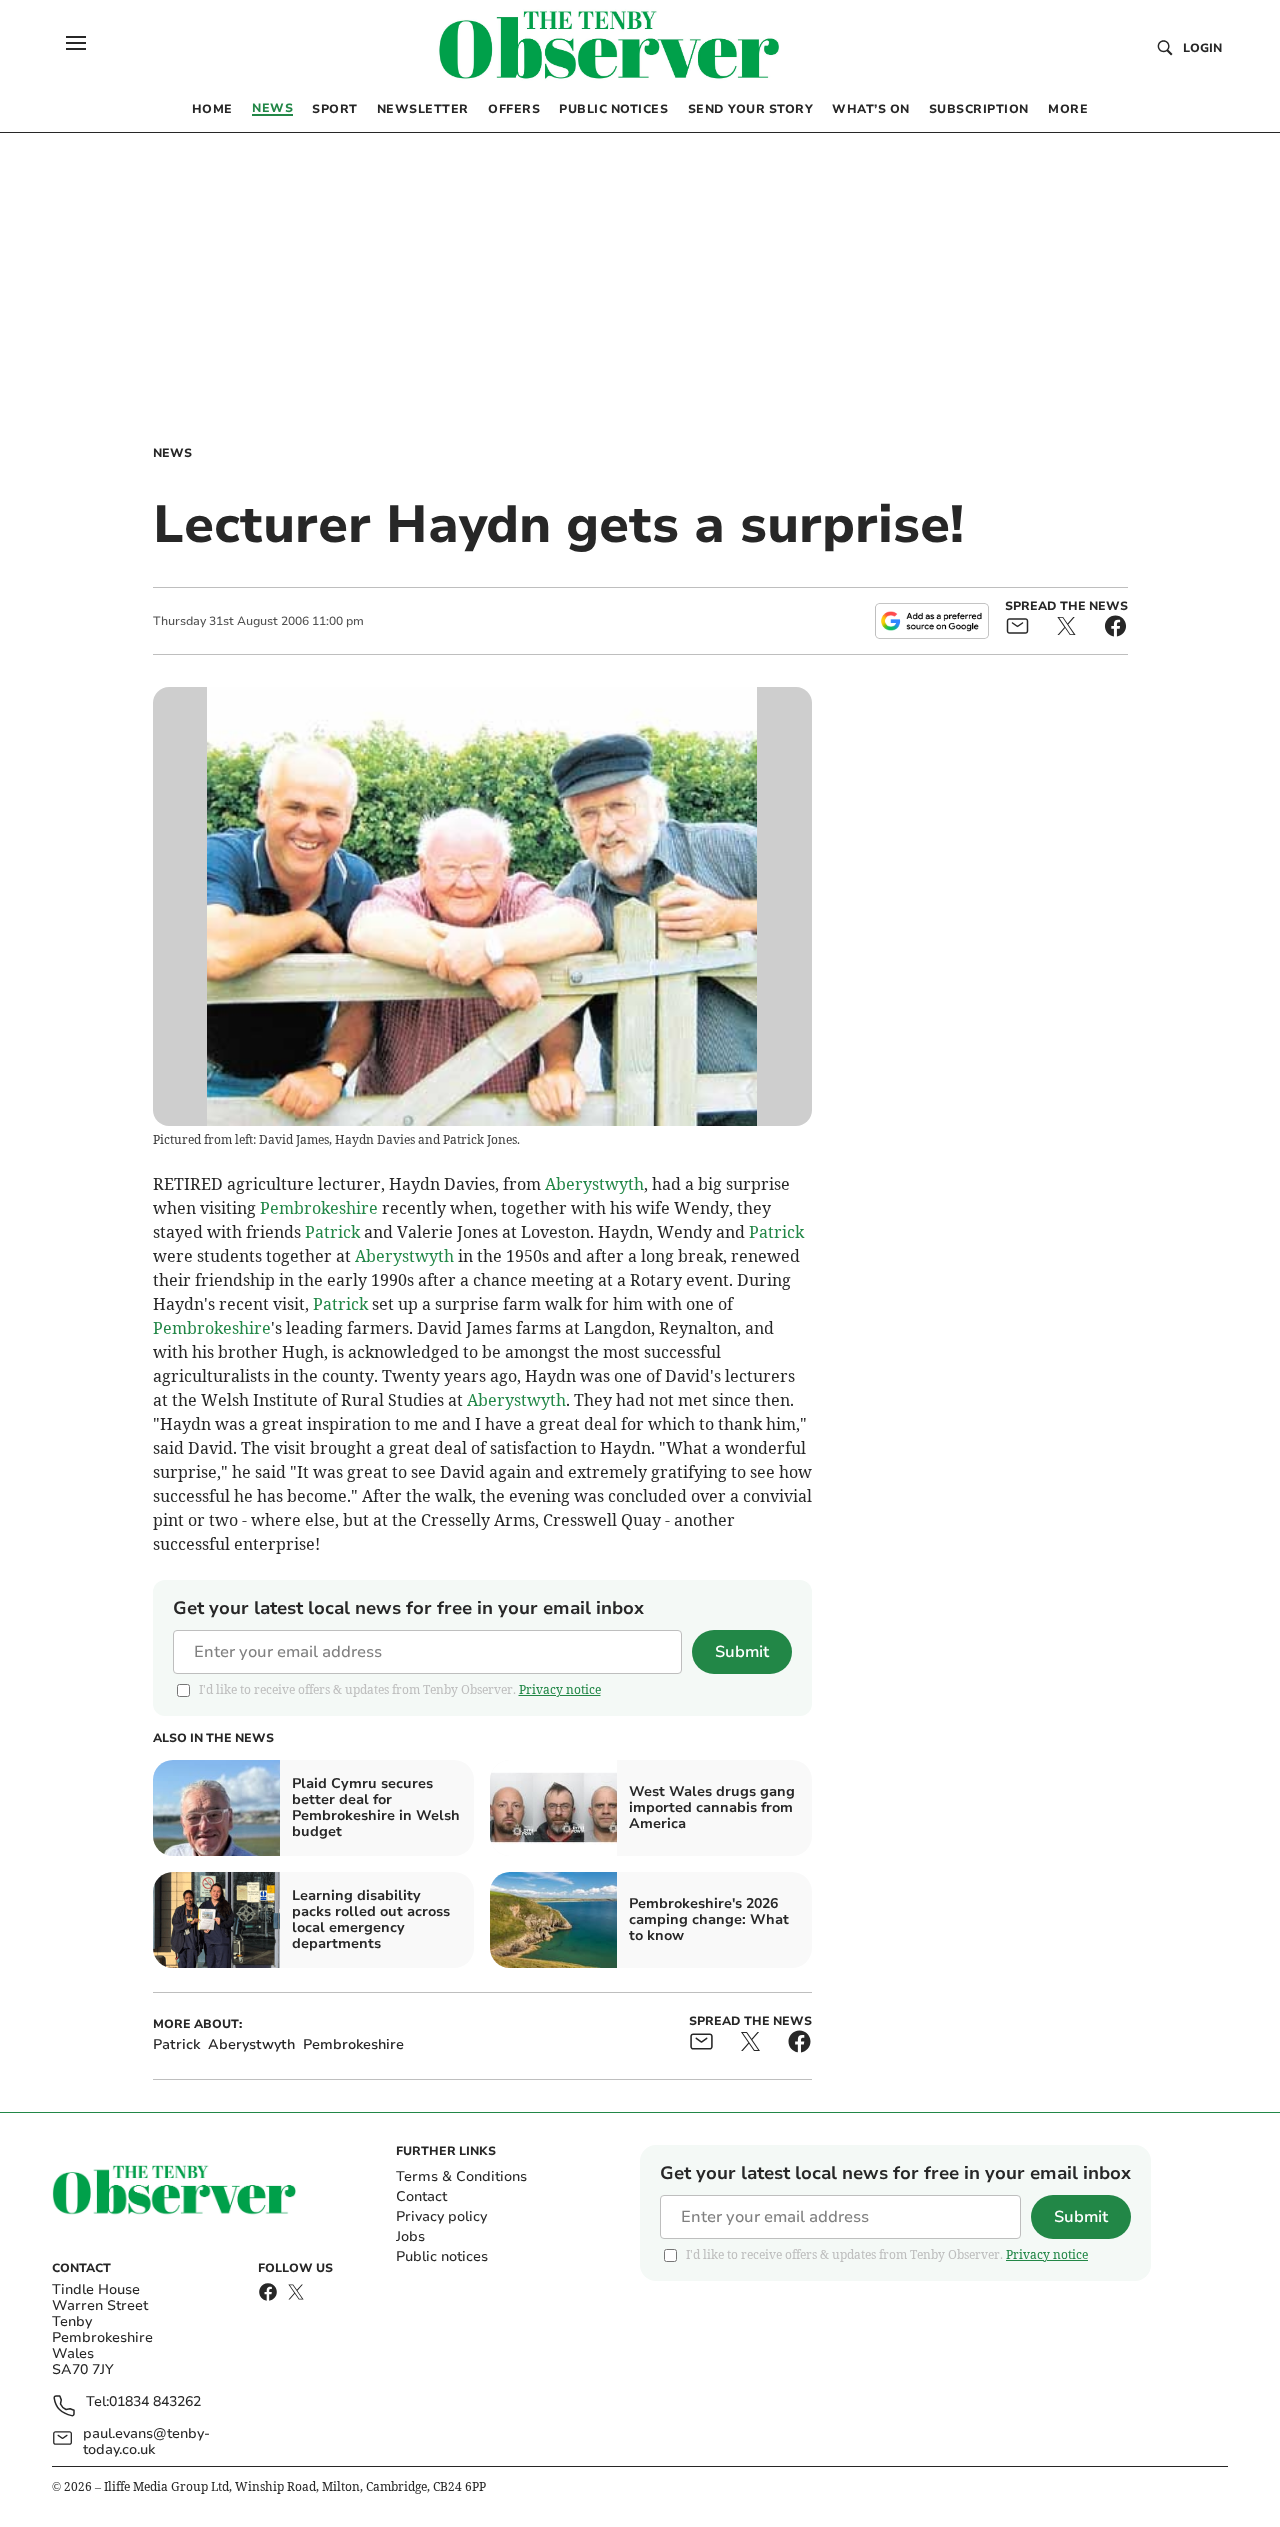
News (172, 453)
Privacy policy (441, 2216)
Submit (742, 1652)
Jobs (410, 2236)
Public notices (442, 2256)
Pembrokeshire (319, 1208)
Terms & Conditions (461, 2176)
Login (1202, 48)
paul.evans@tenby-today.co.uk (146, 2442)
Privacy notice (560, 1689)
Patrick (332, 1232)
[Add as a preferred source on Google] (932, 621)
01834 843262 (155, 2402)
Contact (421, 2196)
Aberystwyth (594, 1184)
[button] (76, 43)
